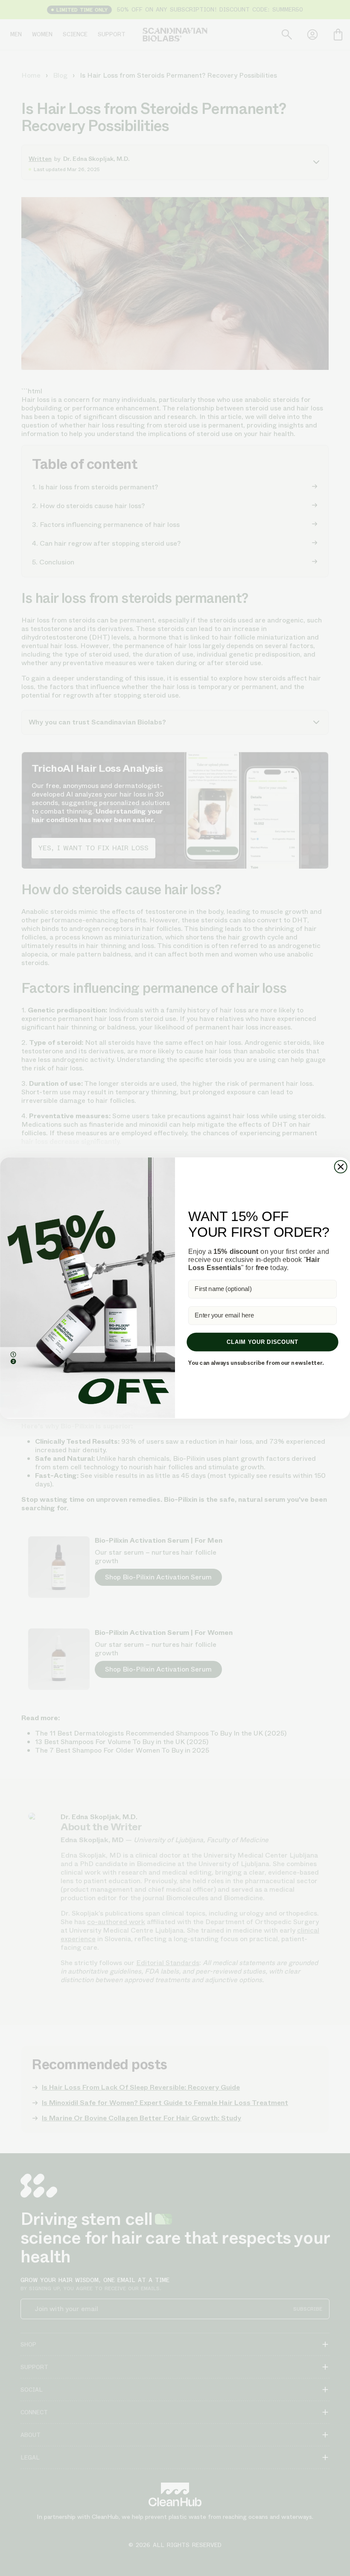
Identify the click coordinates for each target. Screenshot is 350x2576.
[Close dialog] (335, 1207)
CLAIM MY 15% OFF (259, 1335)
